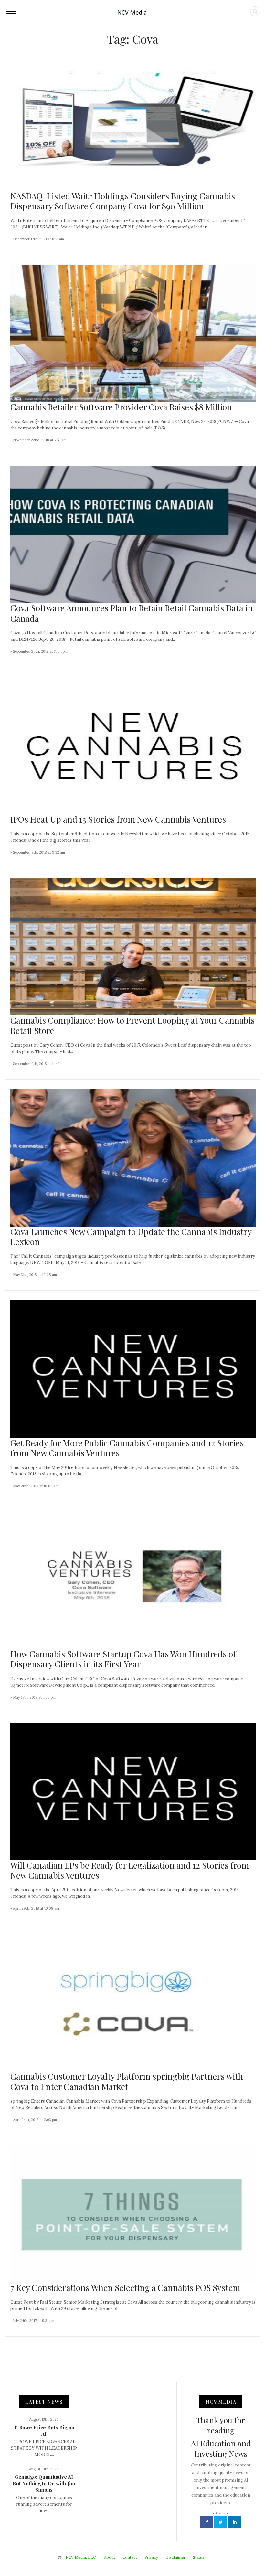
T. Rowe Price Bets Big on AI (44, 2431)
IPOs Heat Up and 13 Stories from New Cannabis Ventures (118, 819)
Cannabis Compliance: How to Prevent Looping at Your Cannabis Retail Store (132, 1025)
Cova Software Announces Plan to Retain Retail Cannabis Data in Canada (132, 613)
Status (199, 2557)
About (110, 2557)
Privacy (151, 2557)
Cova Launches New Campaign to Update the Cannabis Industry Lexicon (131, 1237)
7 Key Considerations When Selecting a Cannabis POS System (125, 2288)
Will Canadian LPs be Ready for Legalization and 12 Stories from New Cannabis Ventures (130, 1870)
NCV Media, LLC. (81, 2557)
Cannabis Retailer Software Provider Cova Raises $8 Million (121, 407)
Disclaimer (175, 2557)
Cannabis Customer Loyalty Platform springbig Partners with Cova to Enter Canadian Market (127, 2081)
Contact (130, 2557)
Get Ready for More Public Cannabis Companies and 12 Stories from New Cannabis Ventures (127, 1448)
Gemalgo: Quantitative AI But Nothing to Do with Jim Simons (44, 2483)
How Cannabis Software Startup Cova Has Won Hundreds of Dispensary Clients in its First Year (123, 1659)
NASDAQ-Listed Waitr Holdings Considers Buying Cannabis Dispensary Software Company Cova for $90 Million (123, 201)
